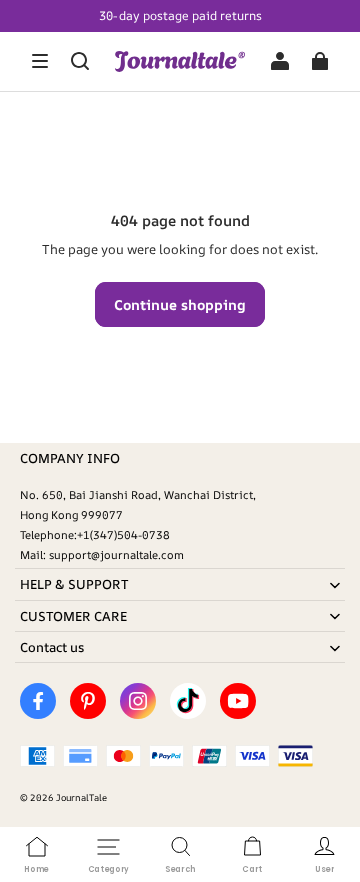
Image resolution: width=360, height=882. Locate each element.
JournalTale (81, 797)
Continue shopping (180, 304)
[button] (40, 61)
